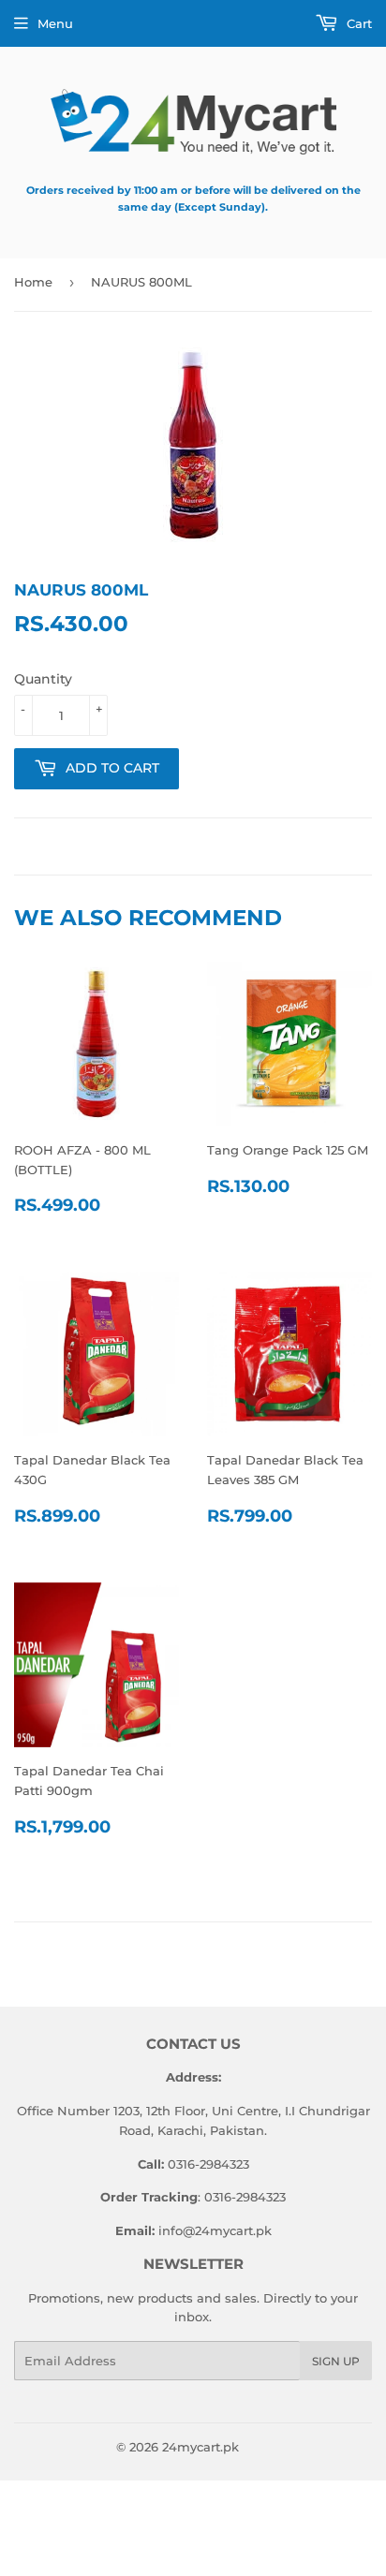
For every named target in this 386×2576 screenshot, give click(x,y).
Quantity (43, 679)
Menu (55, 23)
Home (33, 282)
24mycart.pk (200, 2447)
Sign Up (336, 2361)
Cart (357, 23)
